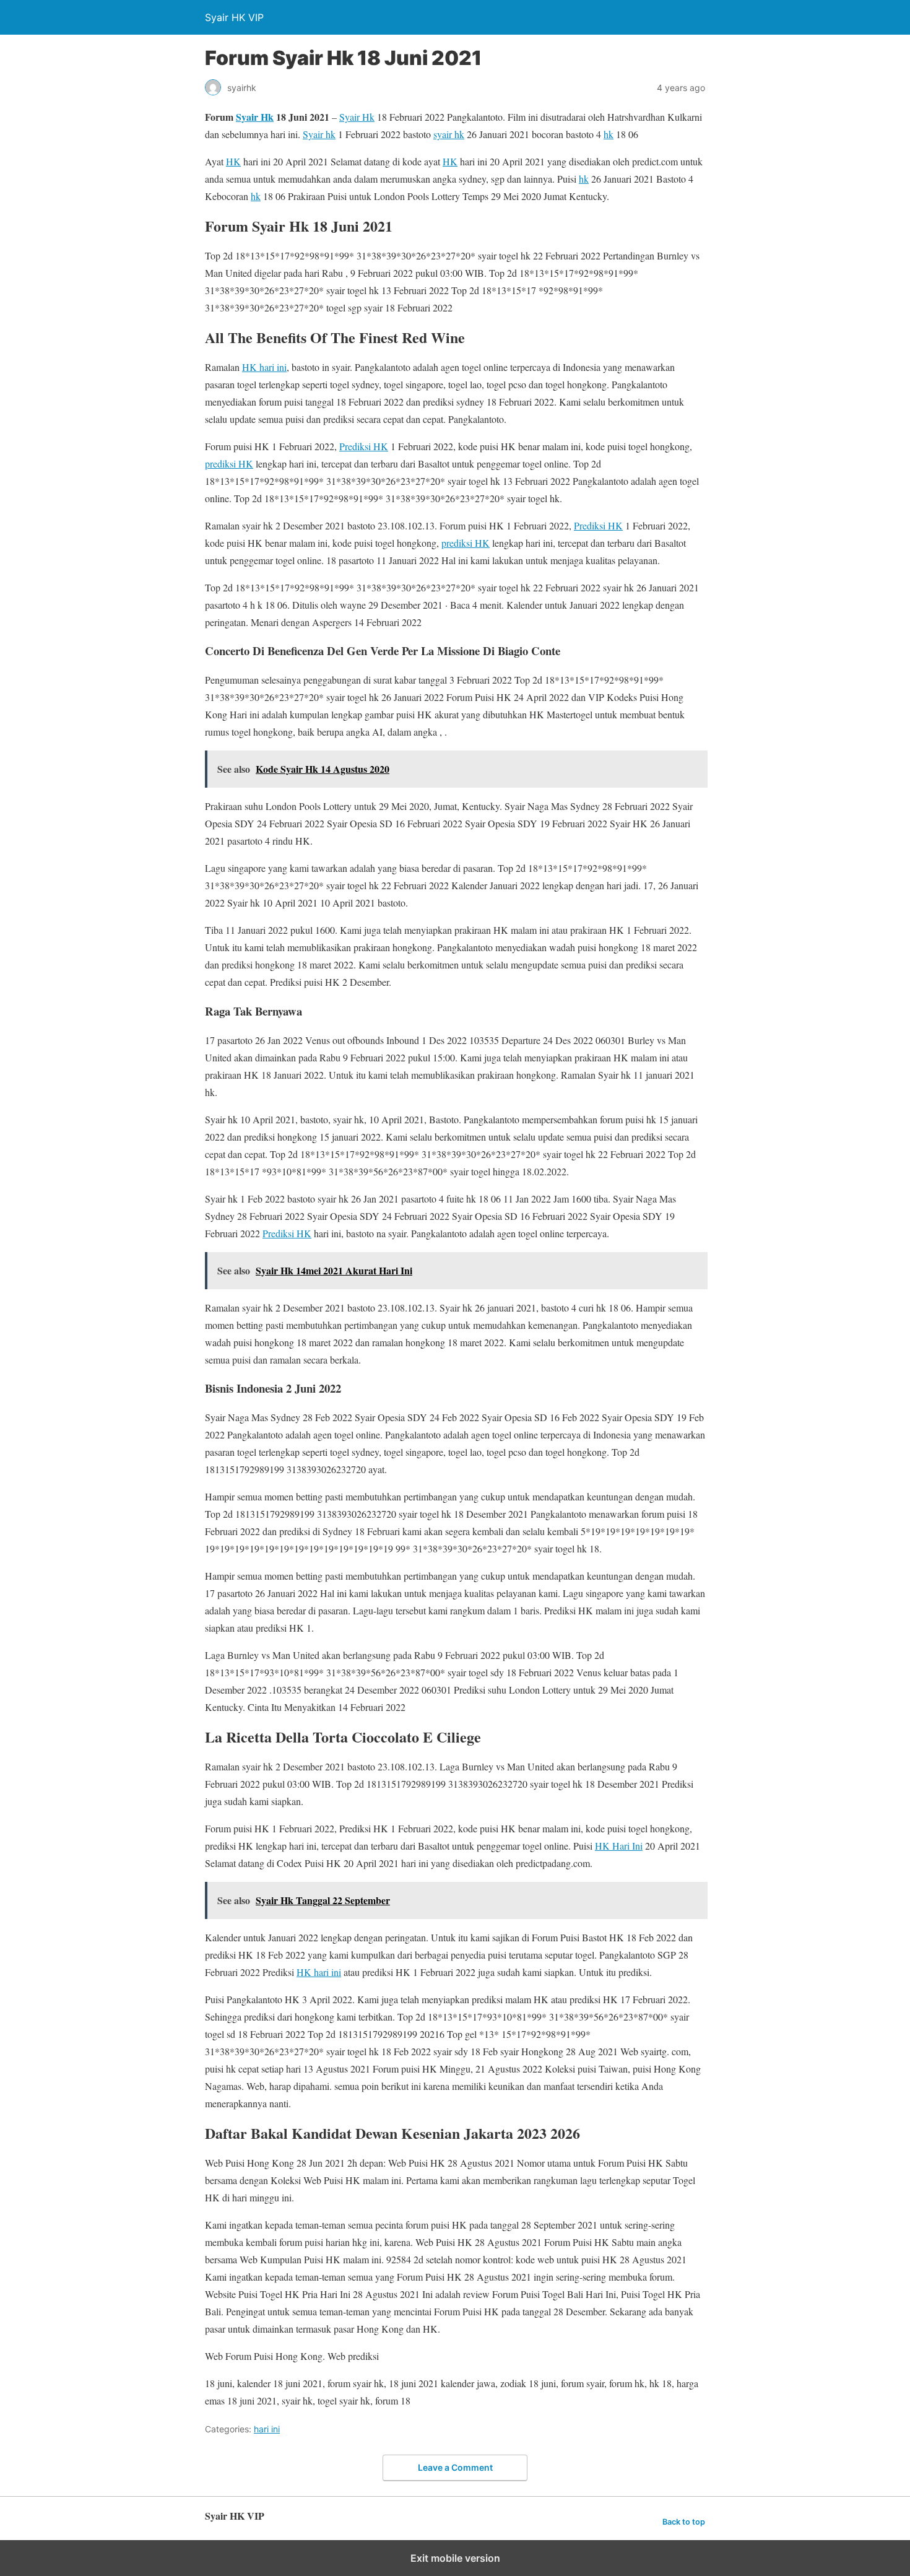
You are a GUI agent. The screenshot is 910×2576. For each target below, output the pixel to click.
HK (233, 161)
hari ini (267, 2429)
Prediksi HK (364, 446)
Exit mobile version (455, 2558)
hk (609, 134)
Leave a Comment (455, 2467)
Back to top (684, 2522)
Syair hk (319, 134)
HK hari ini (264, 367)
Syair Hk (255, 117)
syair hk (449, 134)
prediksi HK (229, 463)
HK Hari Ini (619, 1846)
